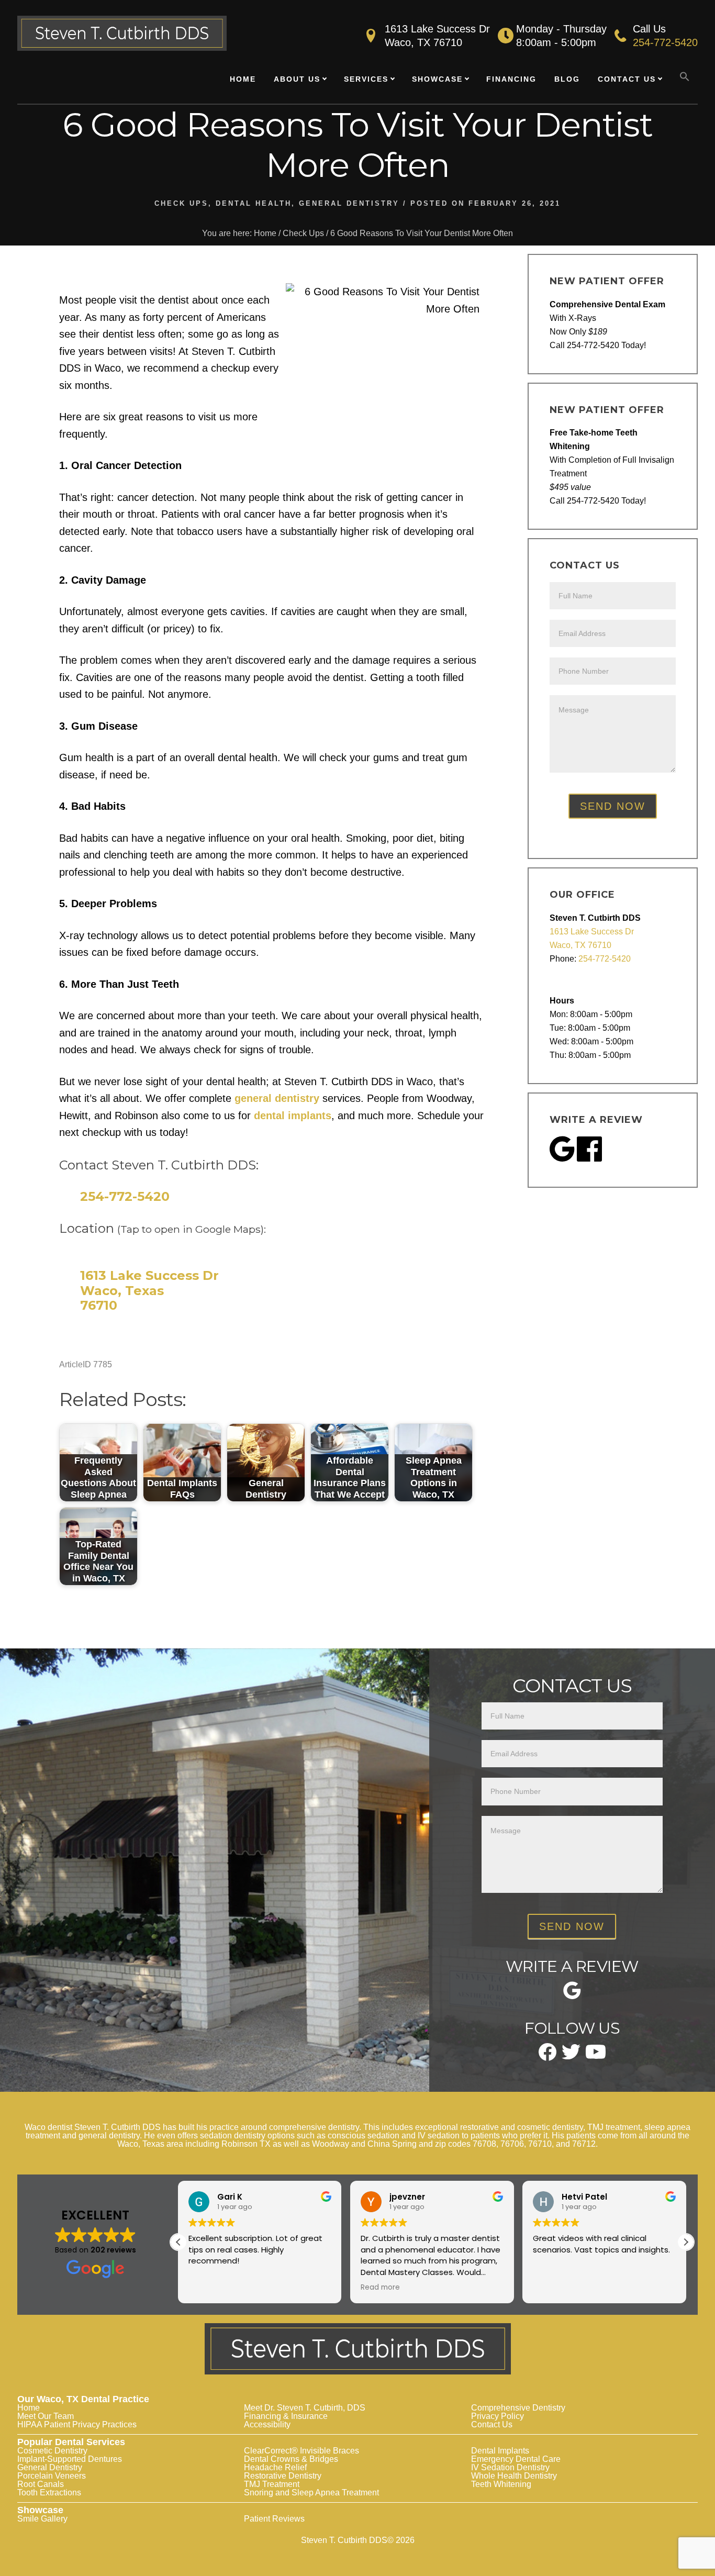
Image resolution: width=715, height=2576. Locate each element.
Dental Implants (500, 2451)
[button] (685, 77)
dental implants (293, 1116)
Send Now (613, 806)
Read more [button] (208, 2288)
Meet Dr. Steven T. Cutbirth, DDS (305, 2408)
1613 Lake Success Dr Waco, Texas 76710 (149, 1291)
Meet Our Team (46, 2416)
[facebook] (548, 2057)
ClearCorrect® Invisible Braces (301, 2451)
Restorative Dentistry (283, 2476)
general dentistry (277, 1098)
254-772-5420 (665, 42)
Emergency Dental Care (516, 2459)
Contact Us (492, 2424)
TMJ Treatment (272, 2484)
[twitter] (571, 2056)
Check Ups (181, 203)
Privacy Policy (498, 2416)
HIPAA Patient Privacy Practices (77, 2424)
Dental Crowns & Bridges (291, 2459)
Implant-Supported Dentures (70, 2459)
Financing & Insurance (286, 2416)
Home (29, 2408)
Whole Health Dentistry (514, 2476)
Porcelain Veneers (52, 2476)
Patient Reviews (274, 2519)
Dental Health (254, 203)
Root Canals (41, 2484)
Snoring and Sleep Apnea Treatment (311, 2493)
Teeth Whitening (501, 2484)
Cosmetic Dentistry (52, 2451)
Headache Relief (275, 2467)
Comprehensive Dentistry (518, 2408)
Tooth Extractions (49, 2493)
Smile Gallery (42, 2519)
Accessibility (267, 2424)
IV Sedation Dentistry (510, 2467)
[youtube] (596, 2055)
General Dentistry (349, 203)
